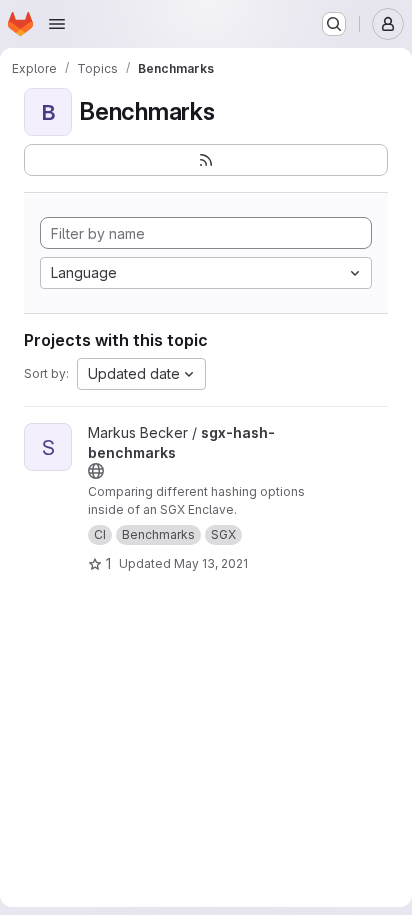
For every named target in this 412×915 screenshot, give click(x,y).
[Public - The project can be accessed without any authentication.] (96, 471)
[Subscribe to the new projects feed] (206, 160)
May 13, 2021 (211, 563)
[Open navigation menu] (57, 24)
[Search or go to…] (334, 24)
